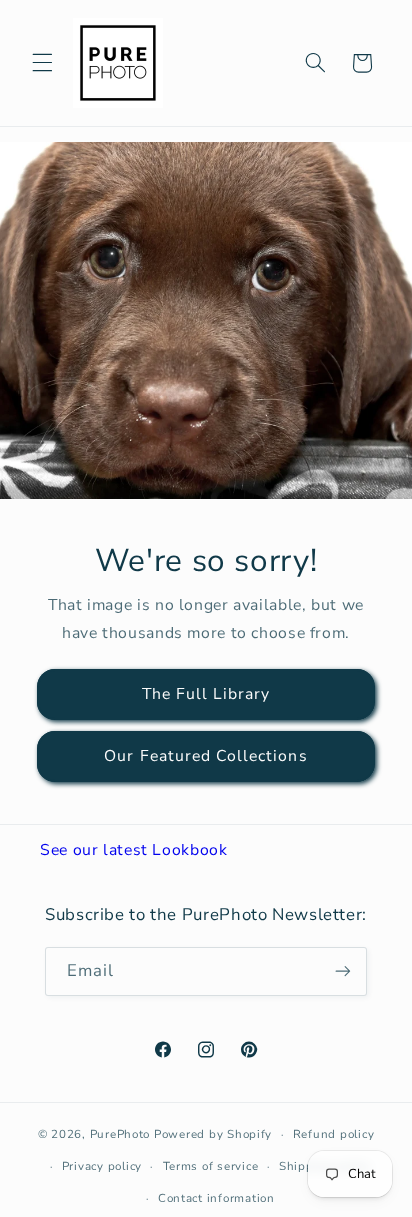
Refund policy (334, 1134)
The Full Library (206, 694)
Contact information (216, 1198)
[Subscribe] (343, 971)
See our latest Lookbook (134, 850)
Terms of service (211, 1166)
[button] (42, 63)
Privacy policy (102, 1166)
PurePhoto (120, 1134)
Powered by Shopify (213, 1134)
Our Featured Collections (205, 756)
